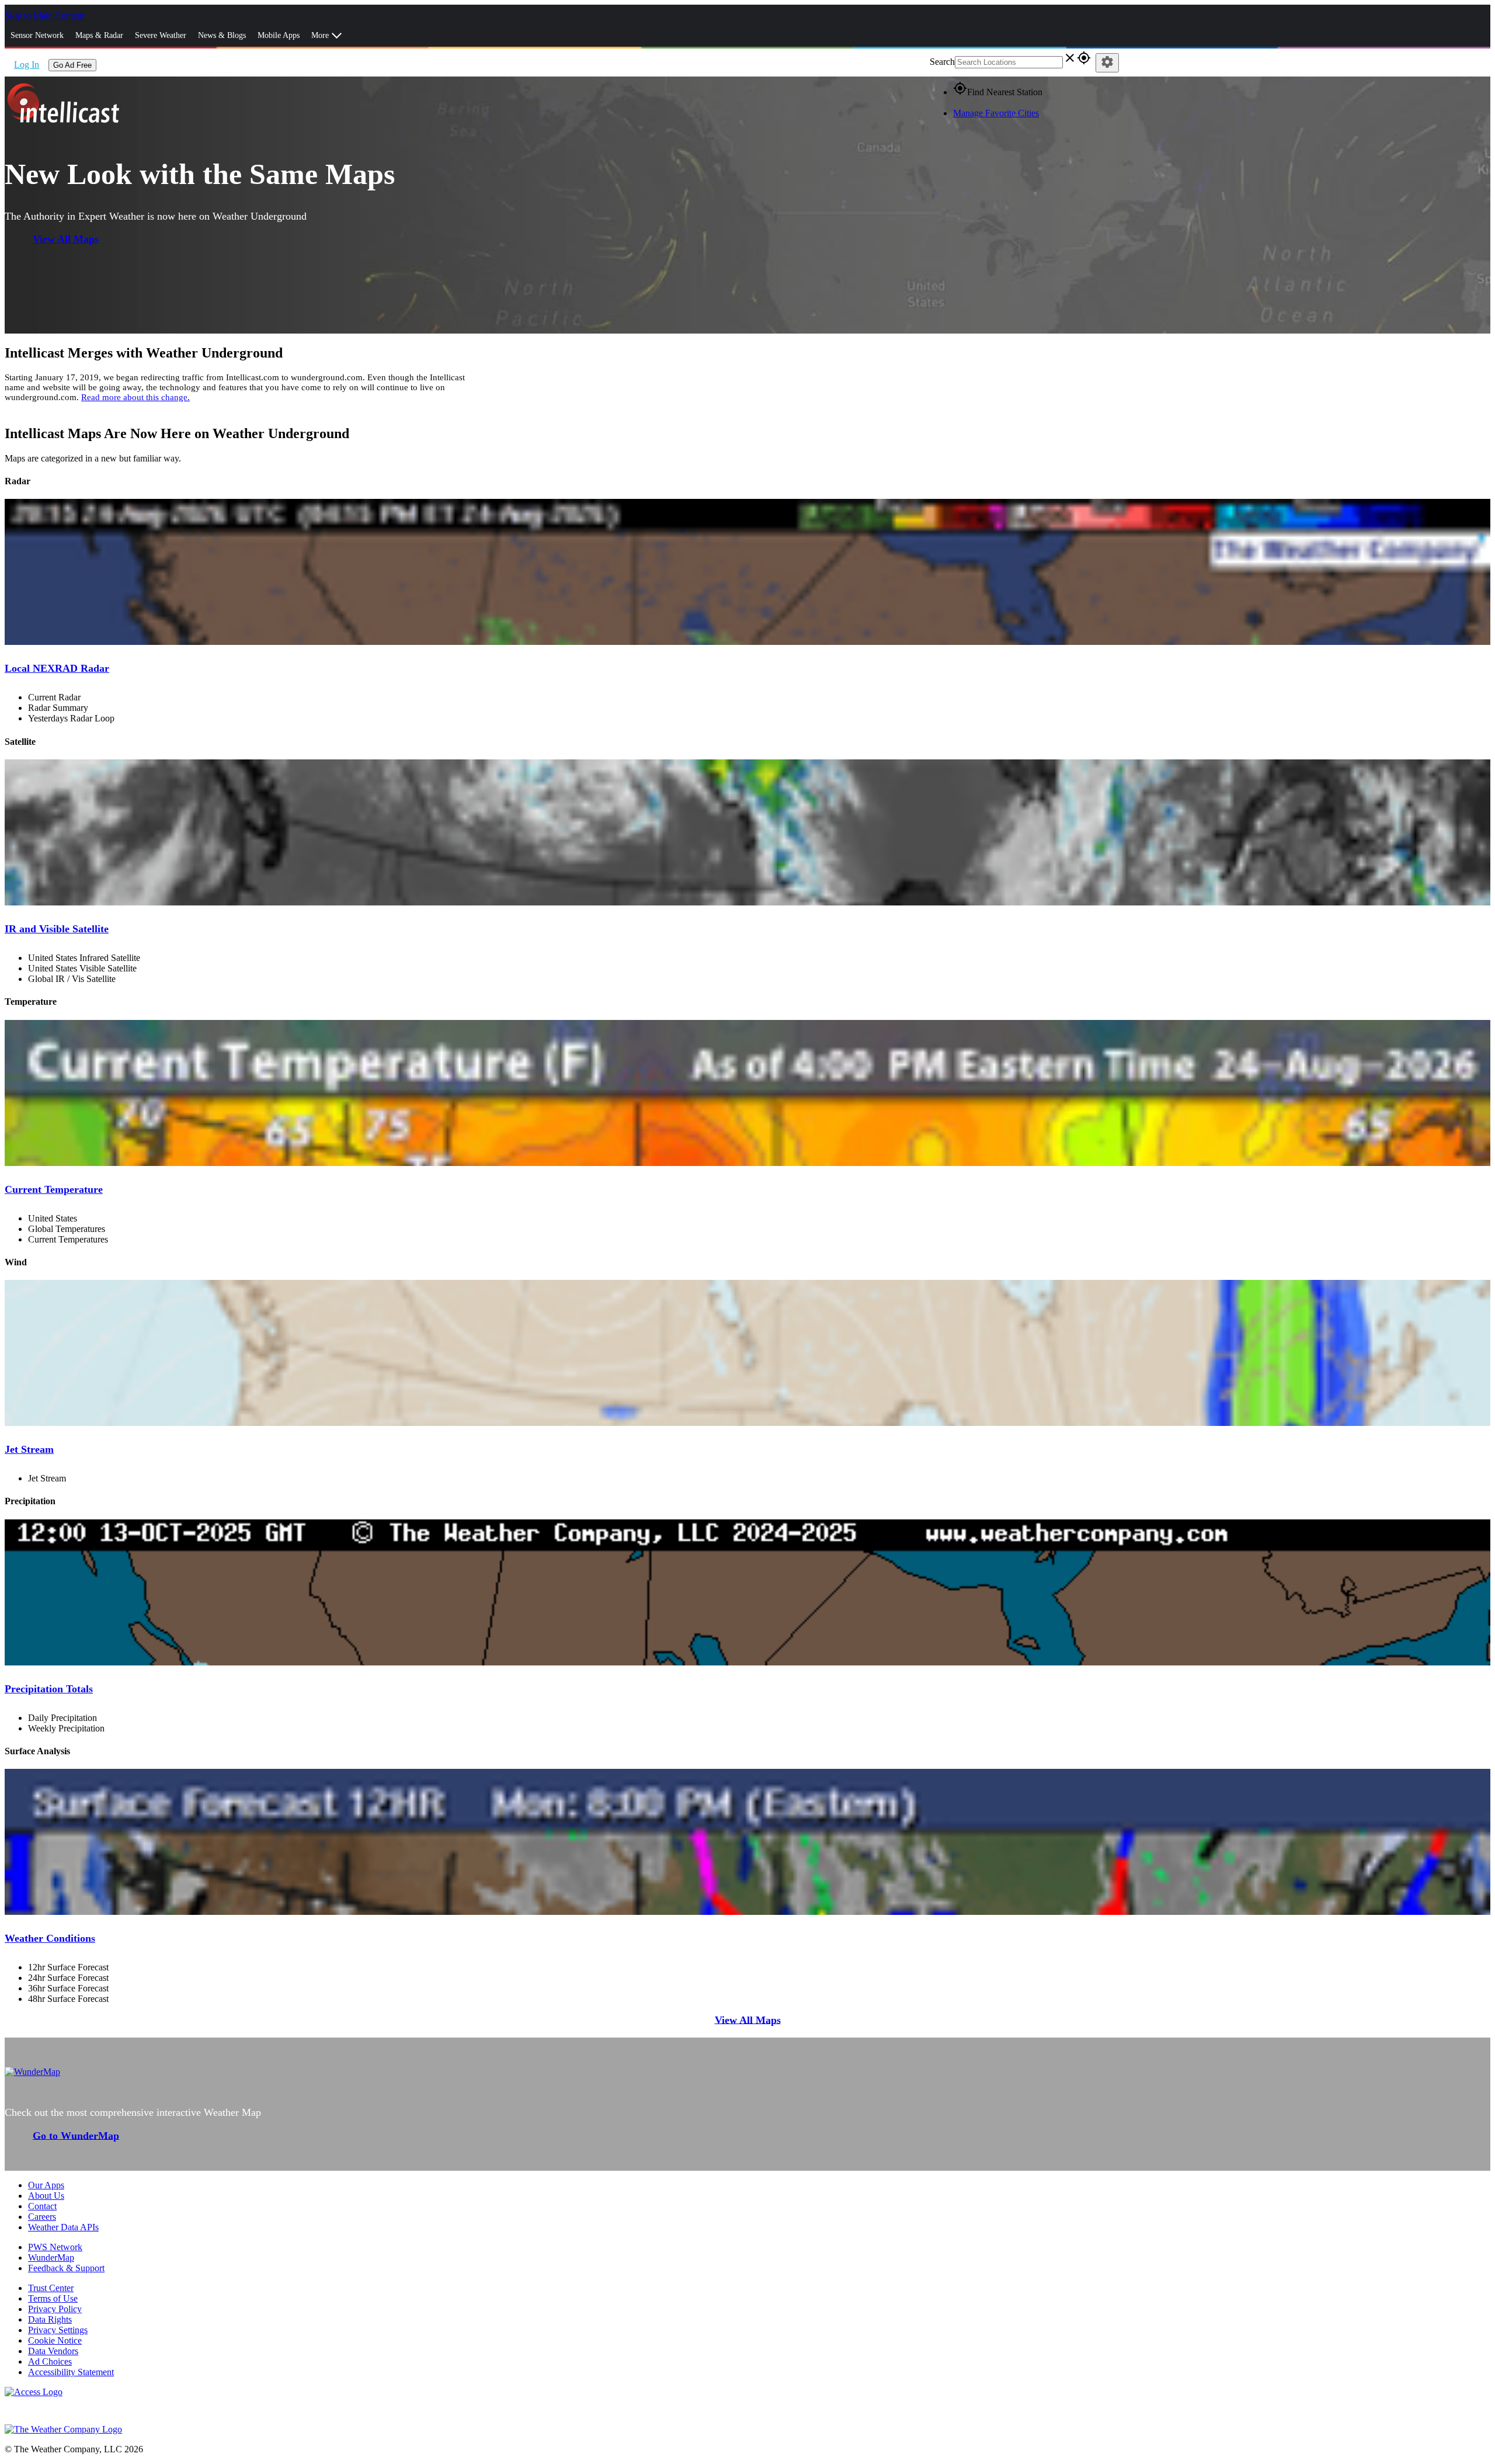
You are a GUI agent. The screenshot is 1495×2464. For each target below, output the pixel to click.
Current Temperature (54, 1189)
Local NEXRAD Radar (57, 668)
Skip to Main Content (46, 15)
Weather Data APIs (63, 2227)
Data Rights (50, 2319)
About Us (46, 2196)
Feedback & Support (66, 2268)
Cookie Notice (55, 2340)
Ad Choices (50, 2361)
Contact (42, 2206)
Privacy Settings (58, 2330)
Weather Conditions (50, 1938)
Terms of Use (53, 2298)
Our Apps (46, 2185)
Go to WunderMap (76, 2135)
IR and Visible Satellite (57, 929)
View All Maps (66, 239)
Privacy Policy (55, 2309)
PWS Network (55, 2247)
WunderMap (51, 2257)
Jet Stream (29, 1449)
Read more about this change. (135, 397)
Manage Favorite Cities (996, 113)
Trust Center (51, 2288)
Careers (42, 2217)
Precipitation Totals (49, 1689)
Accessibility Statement (71, 2372)
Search (942, 62)
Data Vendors (53, 2351)
